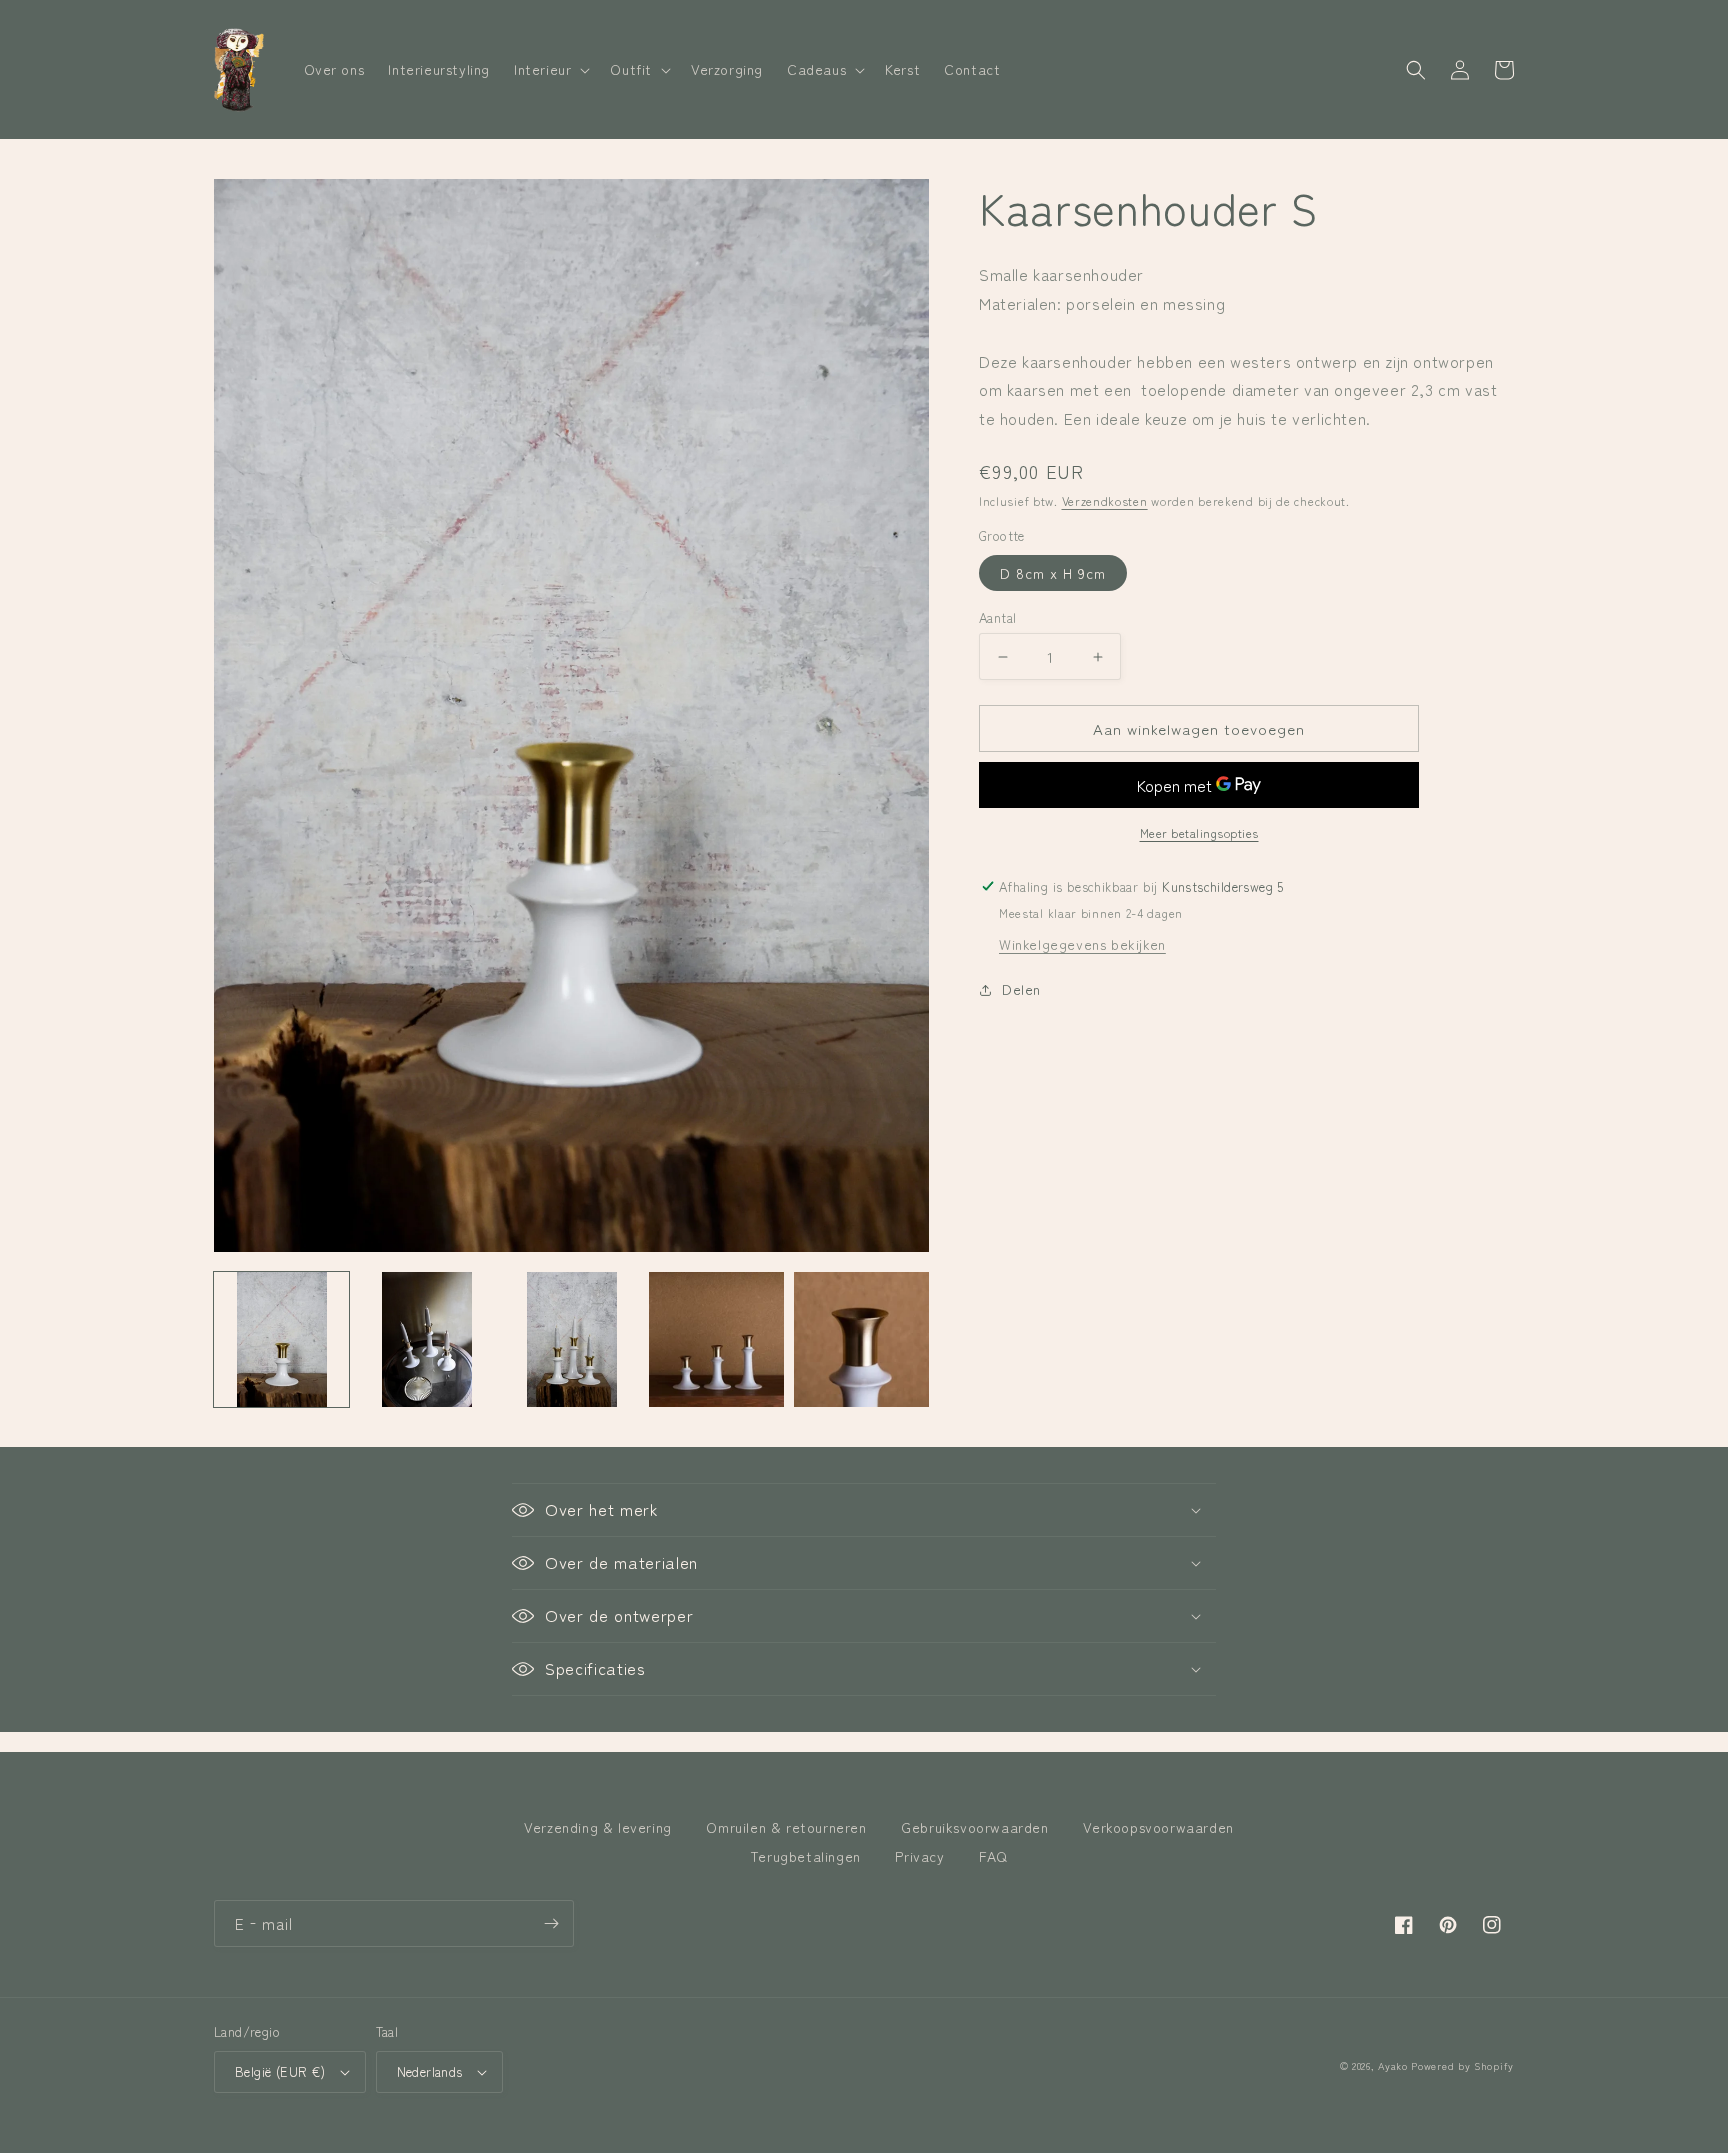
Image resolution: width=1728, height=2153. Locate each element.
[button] (550, 69)
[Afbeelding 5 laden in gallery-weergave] (861, 1339)
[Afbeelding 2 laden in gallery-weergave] (426, 1339)
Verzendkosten (1105, 500)
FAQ (993, 1856)
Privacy (919, 1856)
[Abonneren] (551, 1923)
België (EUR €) (280, 2071)
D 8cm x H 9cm (1053, 573)
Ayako (1393, 2065)
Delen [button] (1021, 989)
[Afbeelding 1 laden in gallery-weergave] (281, 1339)
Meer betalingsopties (1199, 832)
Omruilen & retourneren (786, 1827)
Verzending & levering (598, 1827)
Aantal (997, 617)
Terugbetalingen (805, 1856)
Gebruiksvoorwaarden (974, 1827)
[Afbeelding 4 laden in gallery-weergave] (716, 1339)
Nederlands (430, 2071)
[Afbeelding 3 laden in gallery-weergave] (571, 1339)
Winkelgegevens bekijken (1082, 944)
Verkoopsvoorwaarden (1158, 1827)
